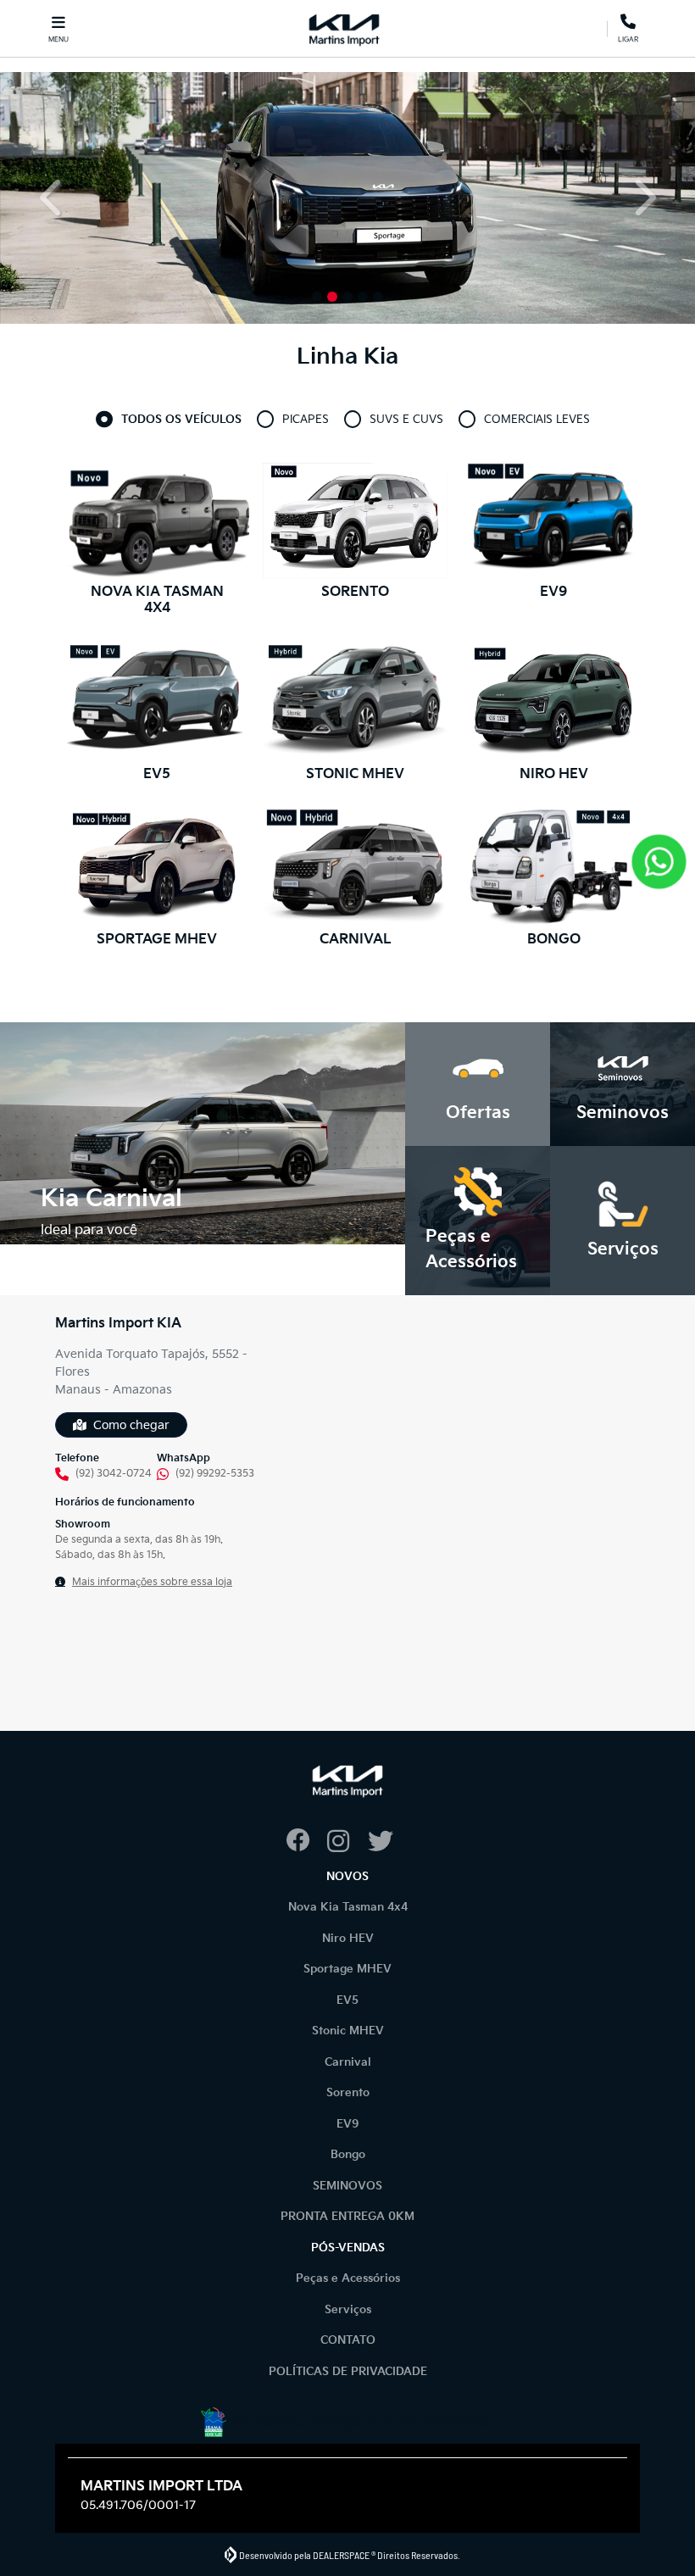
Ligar (628, 36)
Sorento (348, 2093)
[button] (52, 198)
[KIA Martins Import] (345, 28)
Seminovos (347, 2186)
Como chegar (131, 1425)
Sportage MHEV (347, 1969)
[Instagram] (347, 1842)
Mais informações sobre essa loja (152, 1582)
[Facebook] (307, 1842)
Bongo (348, 2155)
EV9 (348, 2124)
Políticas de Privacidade (348, 2372)
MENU (58, 39)
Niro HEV (348, 1939)
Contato (348, 2340)
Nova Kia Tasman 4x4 (348, 1907)
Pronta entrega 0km (347, 2217)
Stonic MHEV (348, 2031)
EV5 (347, 2000)
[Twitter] (388, 1842)
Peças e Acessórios (348, 2278)
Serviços (348, 2310)
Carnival (348, 2062)
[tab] (181, 420)
